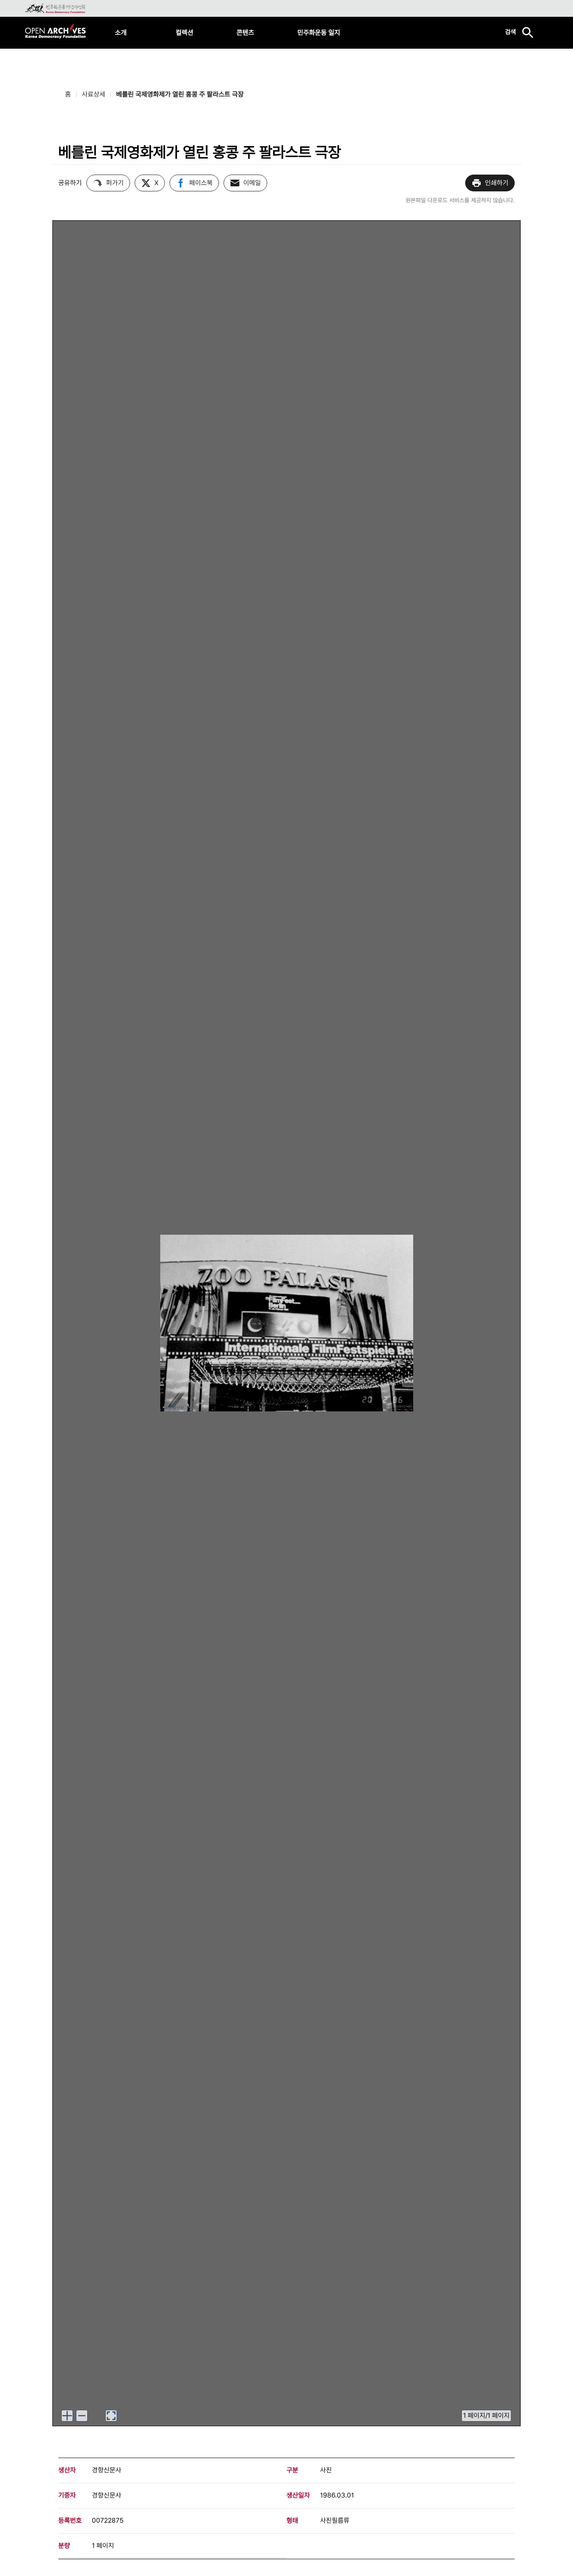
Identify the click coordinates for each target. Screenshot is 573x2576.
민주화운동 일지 (319, 33)
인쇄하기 (497, 183)
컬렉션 (185, 33)
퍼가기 (115, 183)
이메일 (252, 183)
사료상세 (94, 94)
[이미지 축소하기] (82, 2416)
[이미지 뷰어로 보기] (111, 2416)
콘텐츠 (245, 33)
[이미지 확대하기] (67, 2416)
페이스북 (201, 183)
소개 (121, 33)
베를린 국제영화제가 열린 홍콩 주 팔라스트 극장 (180, 94)
